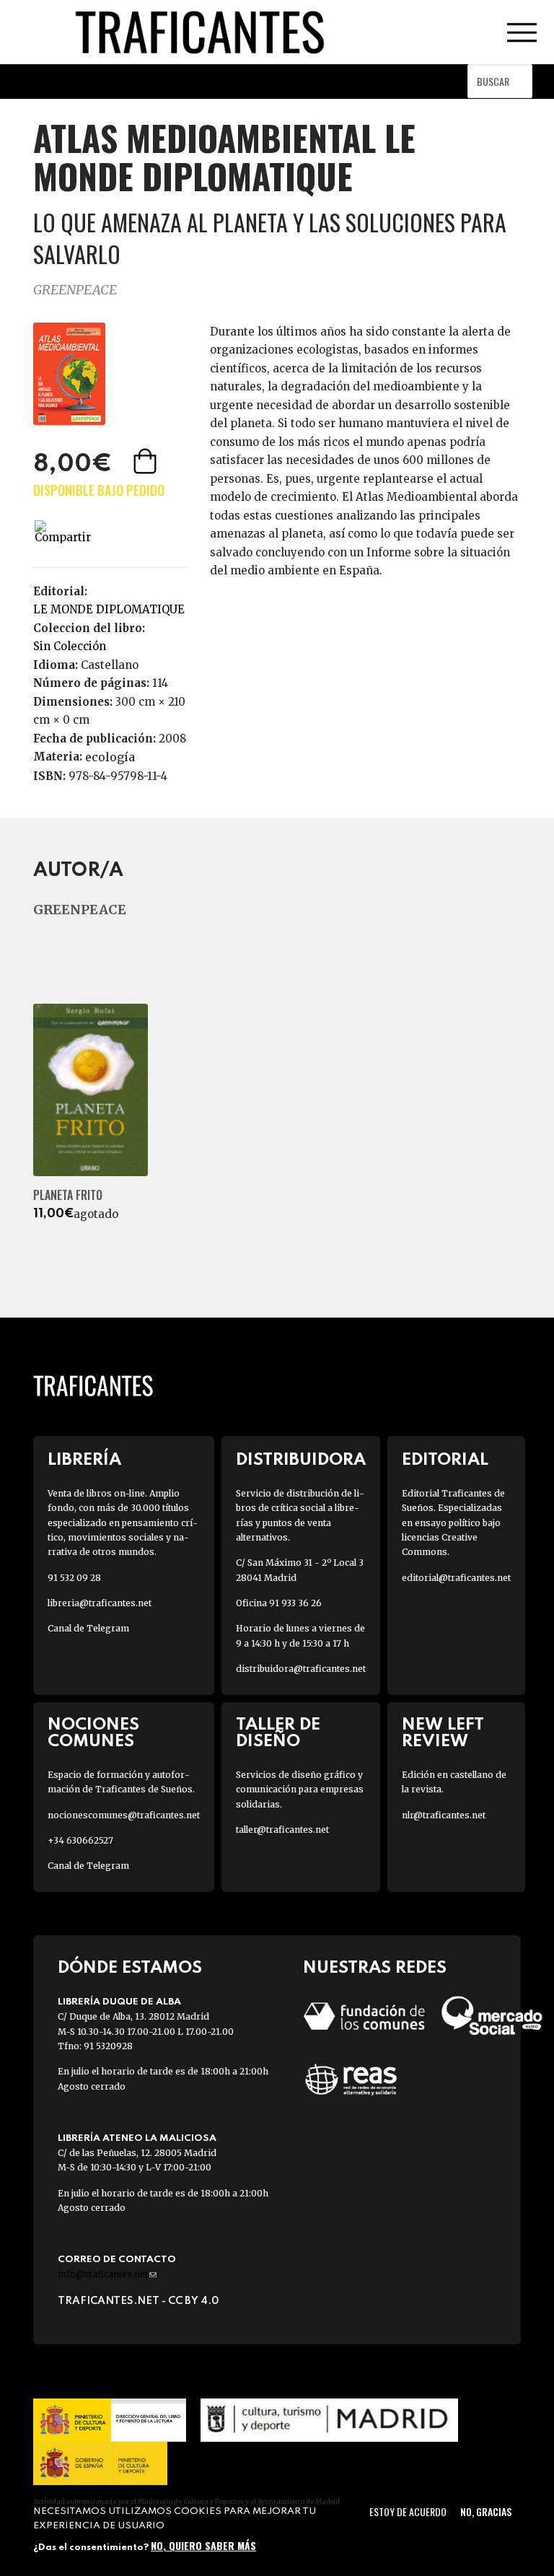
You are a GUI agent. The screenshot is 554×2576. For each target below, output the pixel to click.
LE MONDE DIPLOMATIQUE (109, 609)
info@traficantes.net (107, 2274)
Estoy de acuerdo (408, 2511)
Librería (84, 1460)
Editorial (445, 1460)
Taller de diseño (278, 1733)
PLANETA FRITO (68, 1195)
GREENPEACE (75, 290)
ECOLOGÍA (110, 757)
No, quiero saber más (203, 2545)
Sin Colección (70, 646)
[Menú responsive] (522, 32)
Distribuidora (301, 1460)
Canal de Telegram (88, 1628)
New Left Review (443, 1733)
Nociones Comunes (93, 1733)
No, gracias (486, 2511)
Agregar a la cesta (146, 461)
